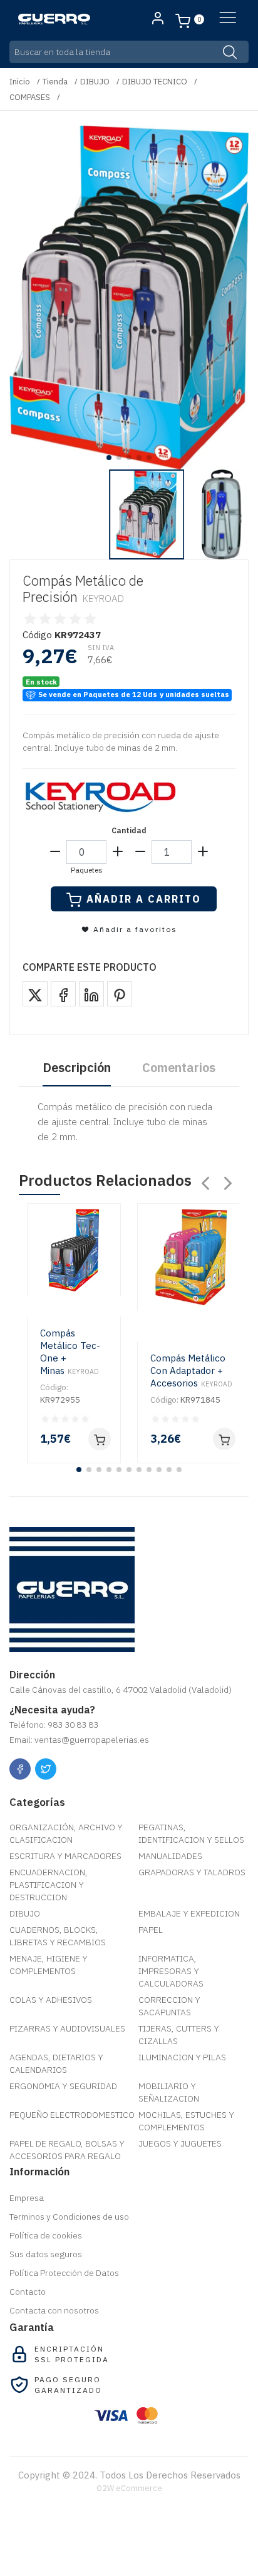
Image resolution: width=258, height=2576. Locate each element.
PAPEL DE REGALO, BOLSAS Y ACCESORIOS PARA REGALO (67, 2150)
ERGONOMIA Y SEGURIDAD (63, 2086)
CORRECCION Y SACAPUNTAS (169, 2006)
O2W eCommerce (129, 2488)
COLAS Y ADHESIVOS (51, 2000)
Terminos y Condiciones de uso (69, 2217)
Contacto (28, 2292)
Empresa (27, 2198)
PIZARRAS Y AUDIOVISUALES (67, 2028)
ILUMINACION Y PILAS (182, 2057)
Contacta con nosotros (54, 2310)
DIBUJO (95, 82)
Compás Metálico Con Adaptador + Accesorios (191, 1371)
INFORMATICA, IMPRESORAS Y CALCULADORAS (171, 1971)
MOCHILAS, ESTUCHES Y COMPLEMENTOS (186, 2121)
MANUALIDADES (170, 1856)
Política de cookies (46, 2235)
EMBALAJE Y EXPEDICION (189, 1913)
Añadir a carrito (144, 899)
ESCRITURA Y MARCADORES (65, 1856)
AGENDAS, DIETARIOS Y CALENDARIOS (56, 2063)
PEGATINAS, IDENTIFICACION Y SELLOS (191, 1833)
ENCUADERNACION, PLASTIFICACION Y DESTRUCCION (49, 1885)
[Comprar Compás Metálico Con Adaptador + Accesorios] (224, 1439)
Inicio (20, 82)
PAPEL (151, 1930)
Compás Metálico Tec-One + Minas (70, 1352)
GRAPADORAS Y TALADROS (192, 1872)
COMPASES (30, 97)
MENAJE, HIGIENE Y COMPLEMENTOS (49, 1965)
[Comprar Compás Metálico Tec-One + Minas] (100, 1439)
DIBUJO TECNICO (155, 82)
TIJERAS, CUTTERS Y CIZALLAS (179, 2035)
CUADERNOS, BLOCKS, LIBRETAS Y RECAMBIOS (58, 1936)
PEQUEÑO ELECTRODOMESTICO (72, 2115)
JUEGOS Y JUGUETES (180, 2143)
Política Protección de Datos (64, 2273)
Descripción (77, 1067)
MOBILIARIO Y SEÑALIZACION (169, 2092)
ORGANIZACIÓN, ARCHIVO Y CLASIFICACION (66, 1833)
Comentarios (179, 1067)
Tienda (55, 82)
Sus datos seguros (46, 2254)
